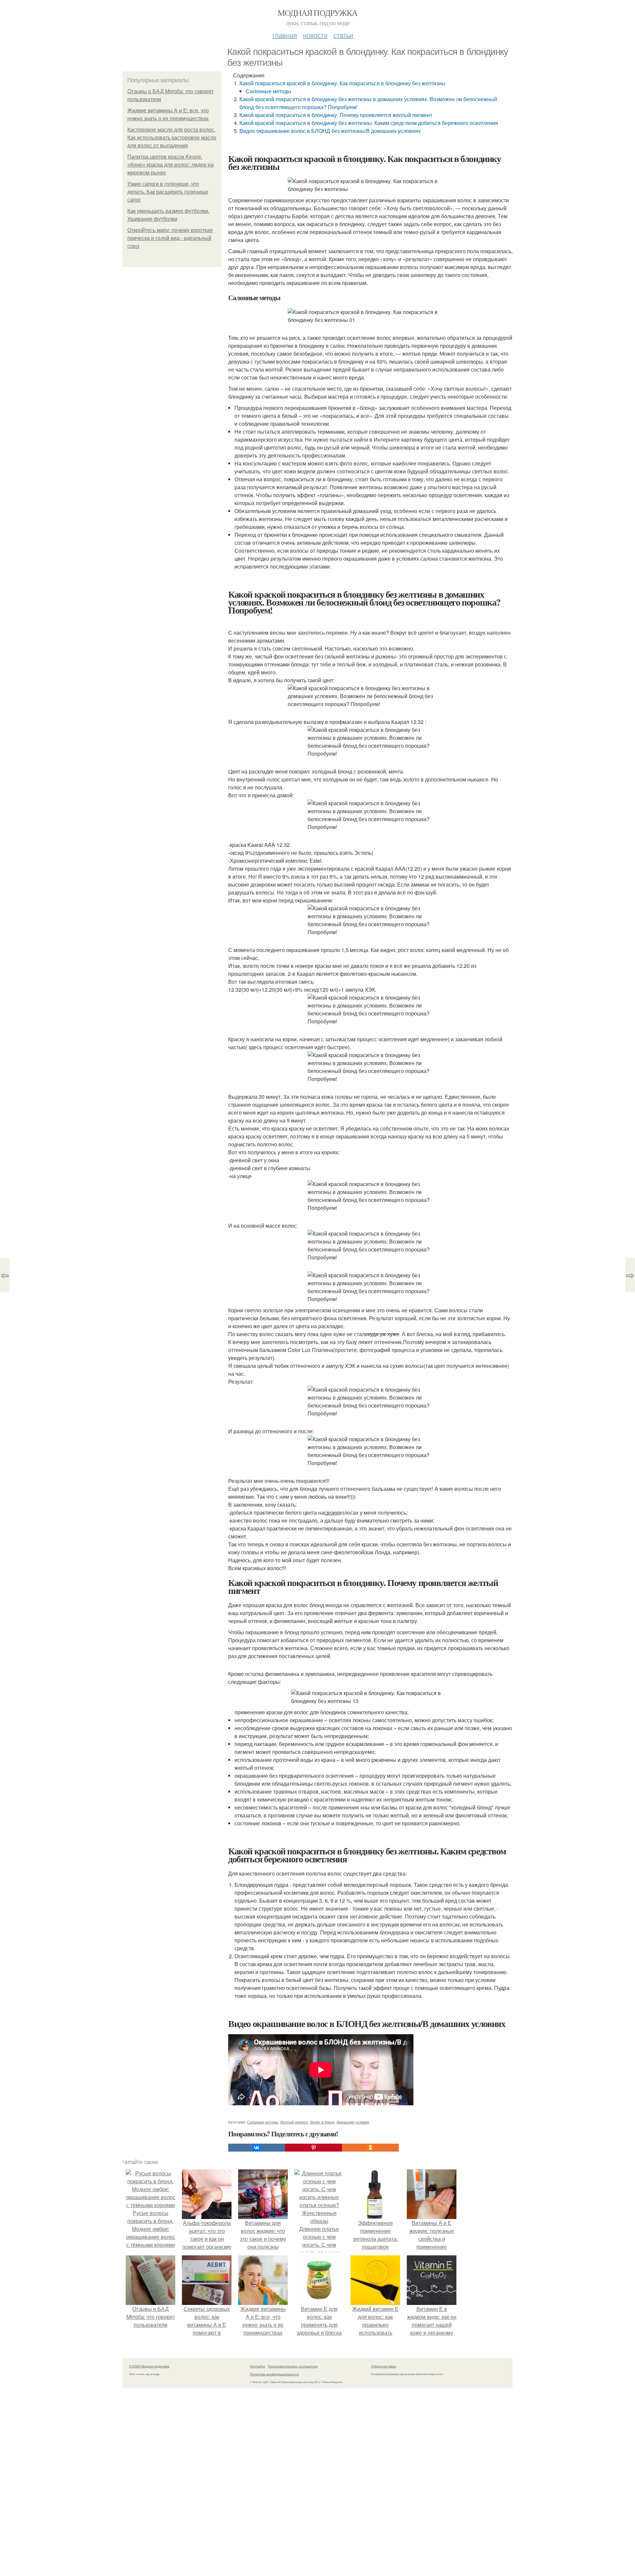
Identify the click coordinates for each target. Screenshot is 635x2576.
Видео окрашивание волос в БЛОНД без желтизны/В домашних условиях (330, 131)
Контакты (257, 2366)
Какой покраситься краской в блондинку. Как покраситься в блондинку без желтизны (342, 83)
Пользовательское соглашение (293, 2366)
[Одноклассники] (370, 2148)
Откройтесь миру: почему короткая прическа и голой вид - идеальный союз (170, 238)
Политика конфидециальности (275, 2374)
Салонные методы (269, 91)
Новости (315, 35)
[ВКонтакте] (257, 2148)
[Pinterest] (314, 2148)
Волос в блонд (322, 2122)
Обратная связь (384, 2366)
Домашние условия (353, 2122)
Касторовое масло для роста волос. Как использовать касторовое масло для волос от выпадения (172, 138)
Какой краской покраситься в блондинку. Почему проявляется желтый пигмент (336, 115)
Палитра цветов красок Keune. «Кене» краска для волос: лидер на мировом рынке (170, 165)
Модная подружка (317, 13)
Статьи (343, 35)
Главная (285, 35)
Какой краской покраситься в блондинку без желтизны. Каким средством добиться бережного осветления (369, 123)
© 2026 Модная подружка (149, 2366)
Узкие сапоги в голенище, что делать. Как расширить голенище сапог (168, 192)
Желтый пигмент (294, 2122)
